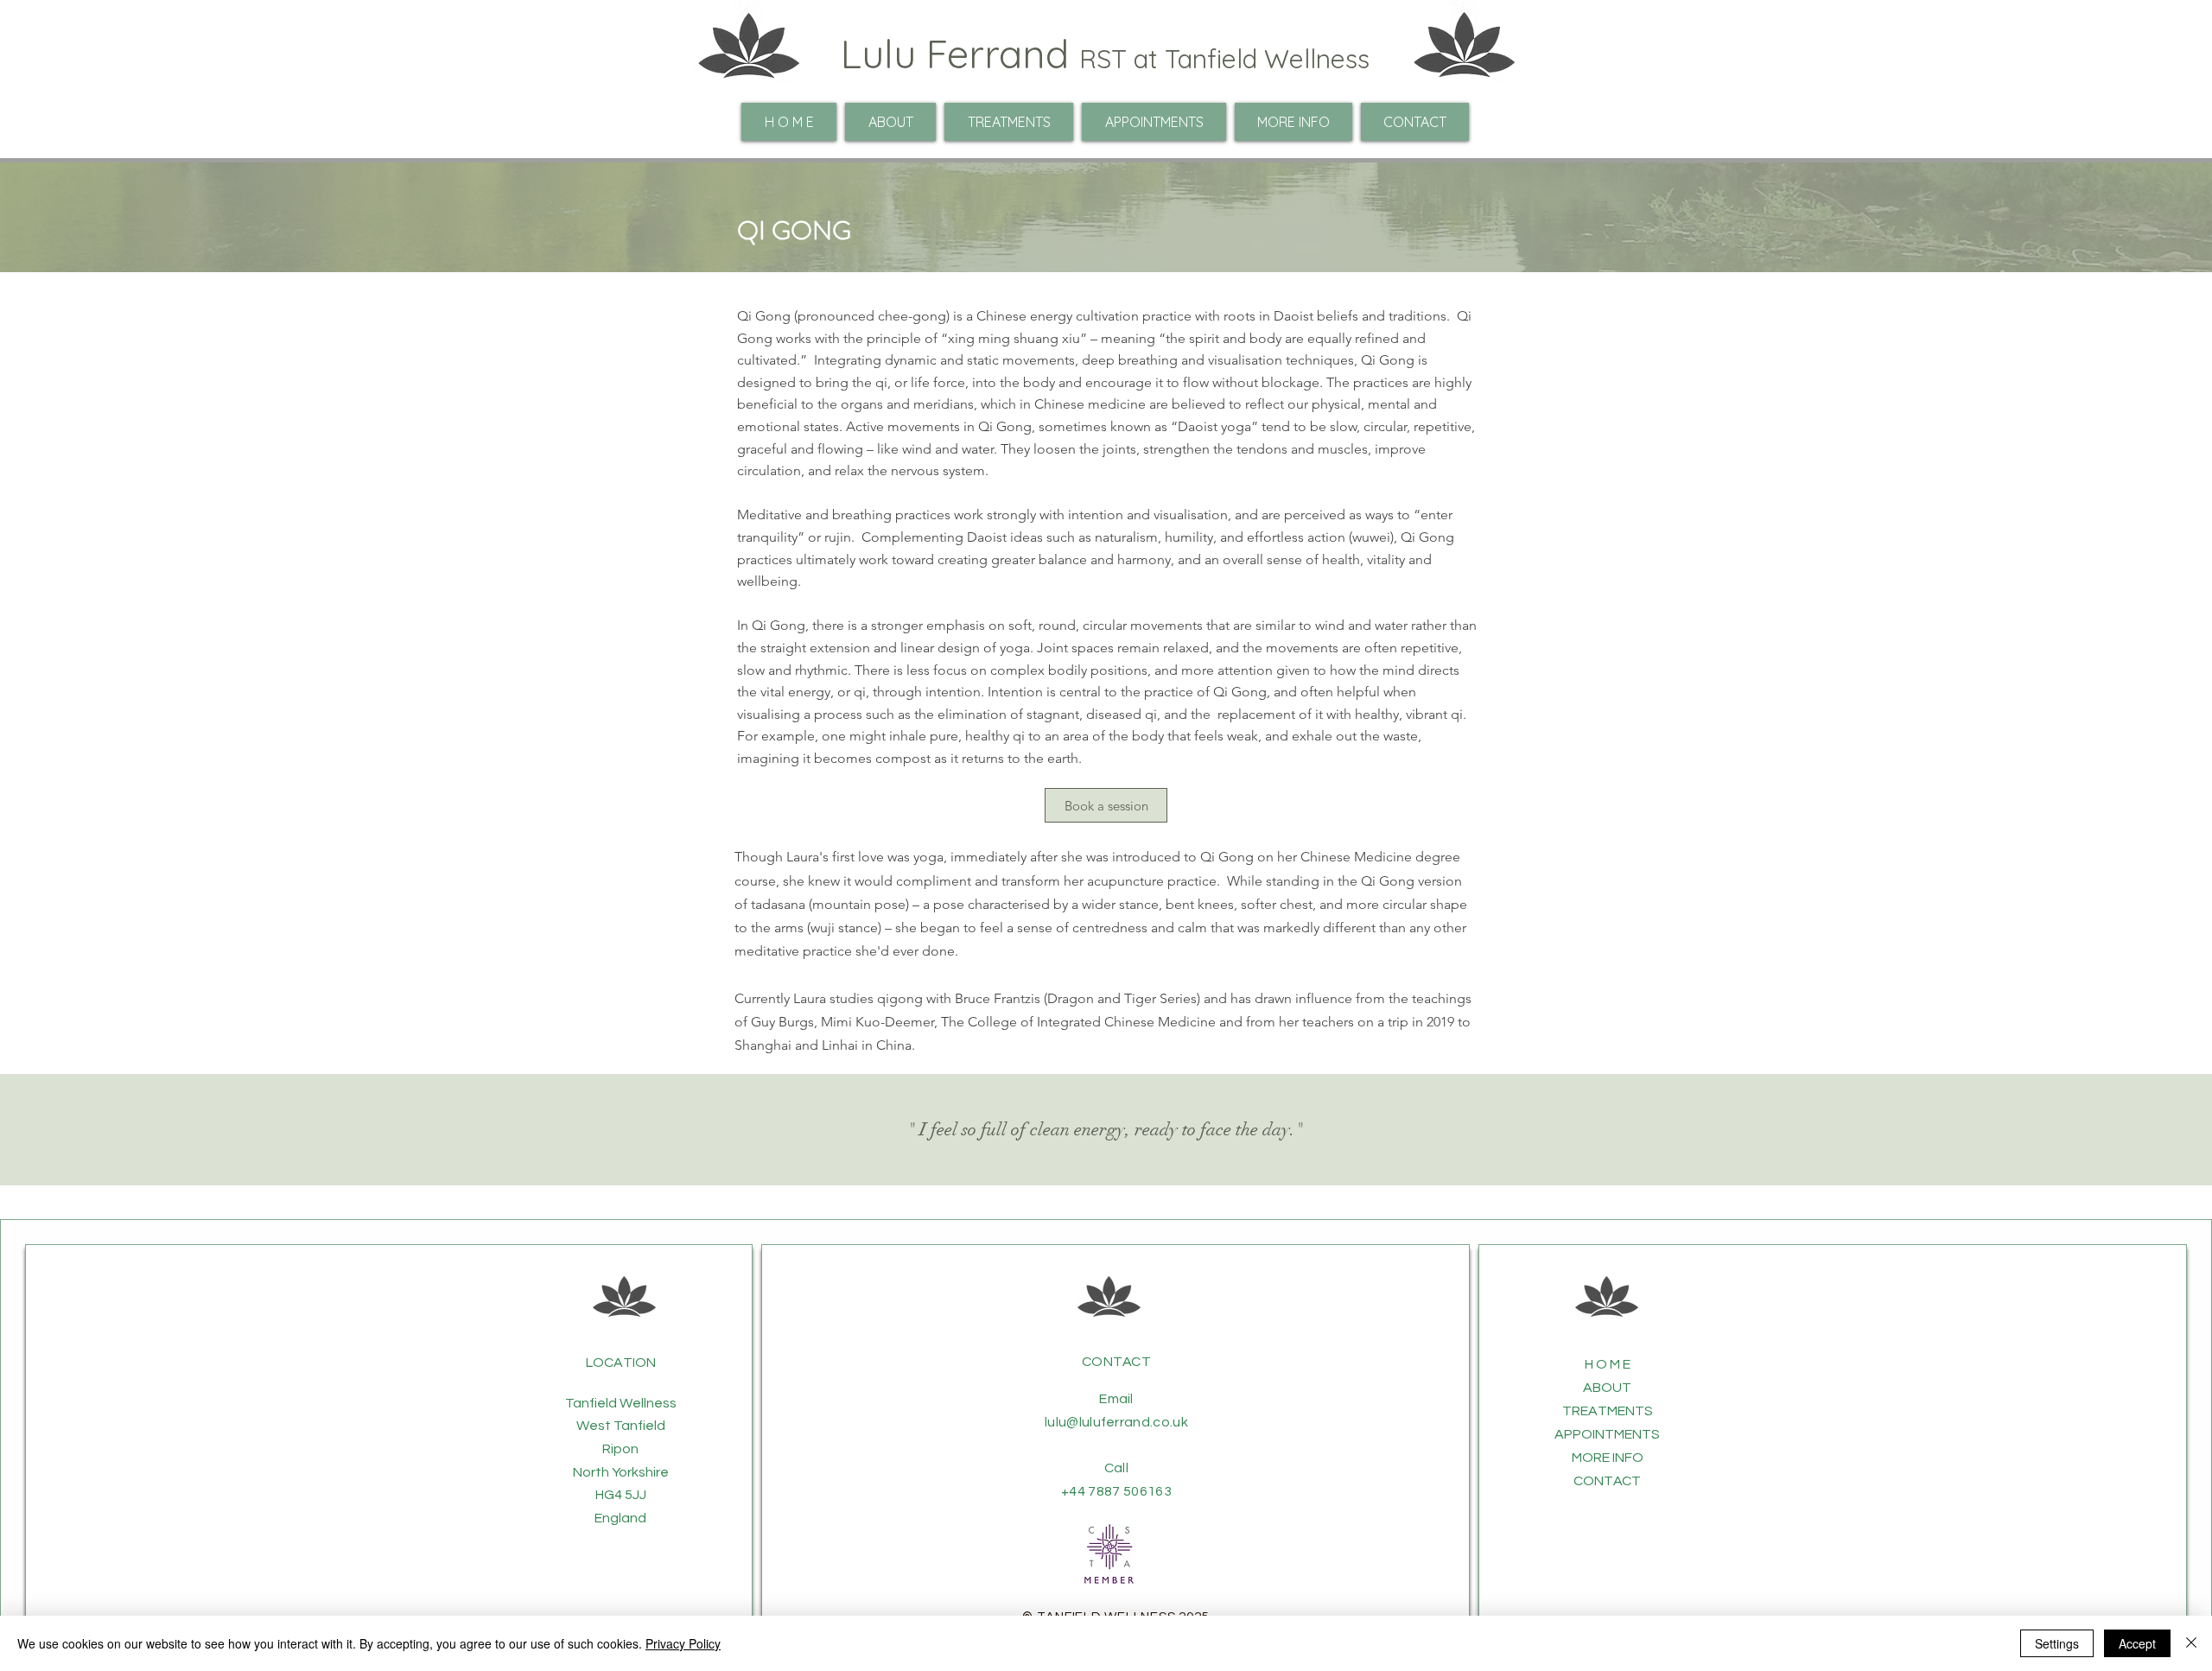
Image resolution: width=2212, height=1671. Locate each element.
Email (1116, 1399)
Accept (2137, 1643)
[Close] (2191, 1643)
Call (1116, 1468)
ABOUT (1607, 1388)
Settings (2057, 1643)
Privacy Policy (683, 1643)
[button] (1294, 122)
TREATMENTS (1608, 1411)
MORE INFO (1608, 1458)
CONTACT (1116, 1362)
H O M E (1608, 1364)
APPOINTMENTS (1607, 1434)
